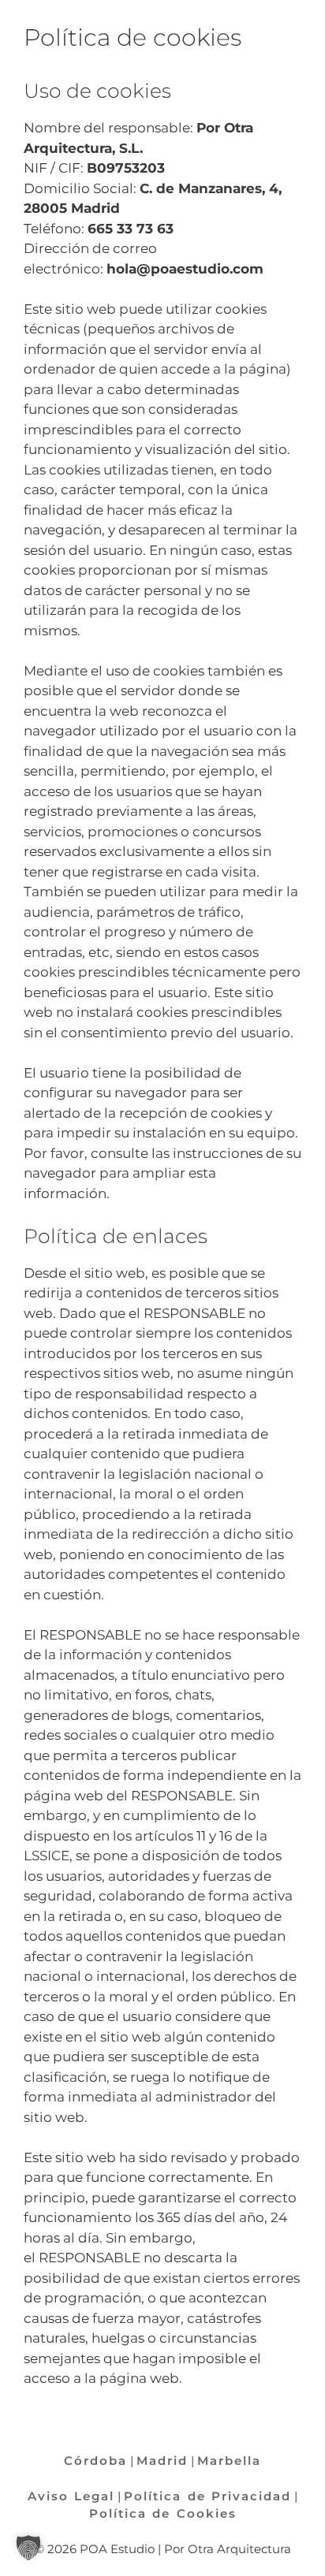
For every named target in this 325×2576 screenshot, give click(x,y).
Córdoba (95, 2461)
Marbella (229, 2461)
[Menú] (304, 20)
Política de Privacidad (207, 2496)
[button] (28, 2548)
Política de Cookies (163, 2513)
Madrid (162, 2461)
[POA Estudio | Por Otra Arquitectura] (36, 20)
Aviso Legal (71, 2496)
